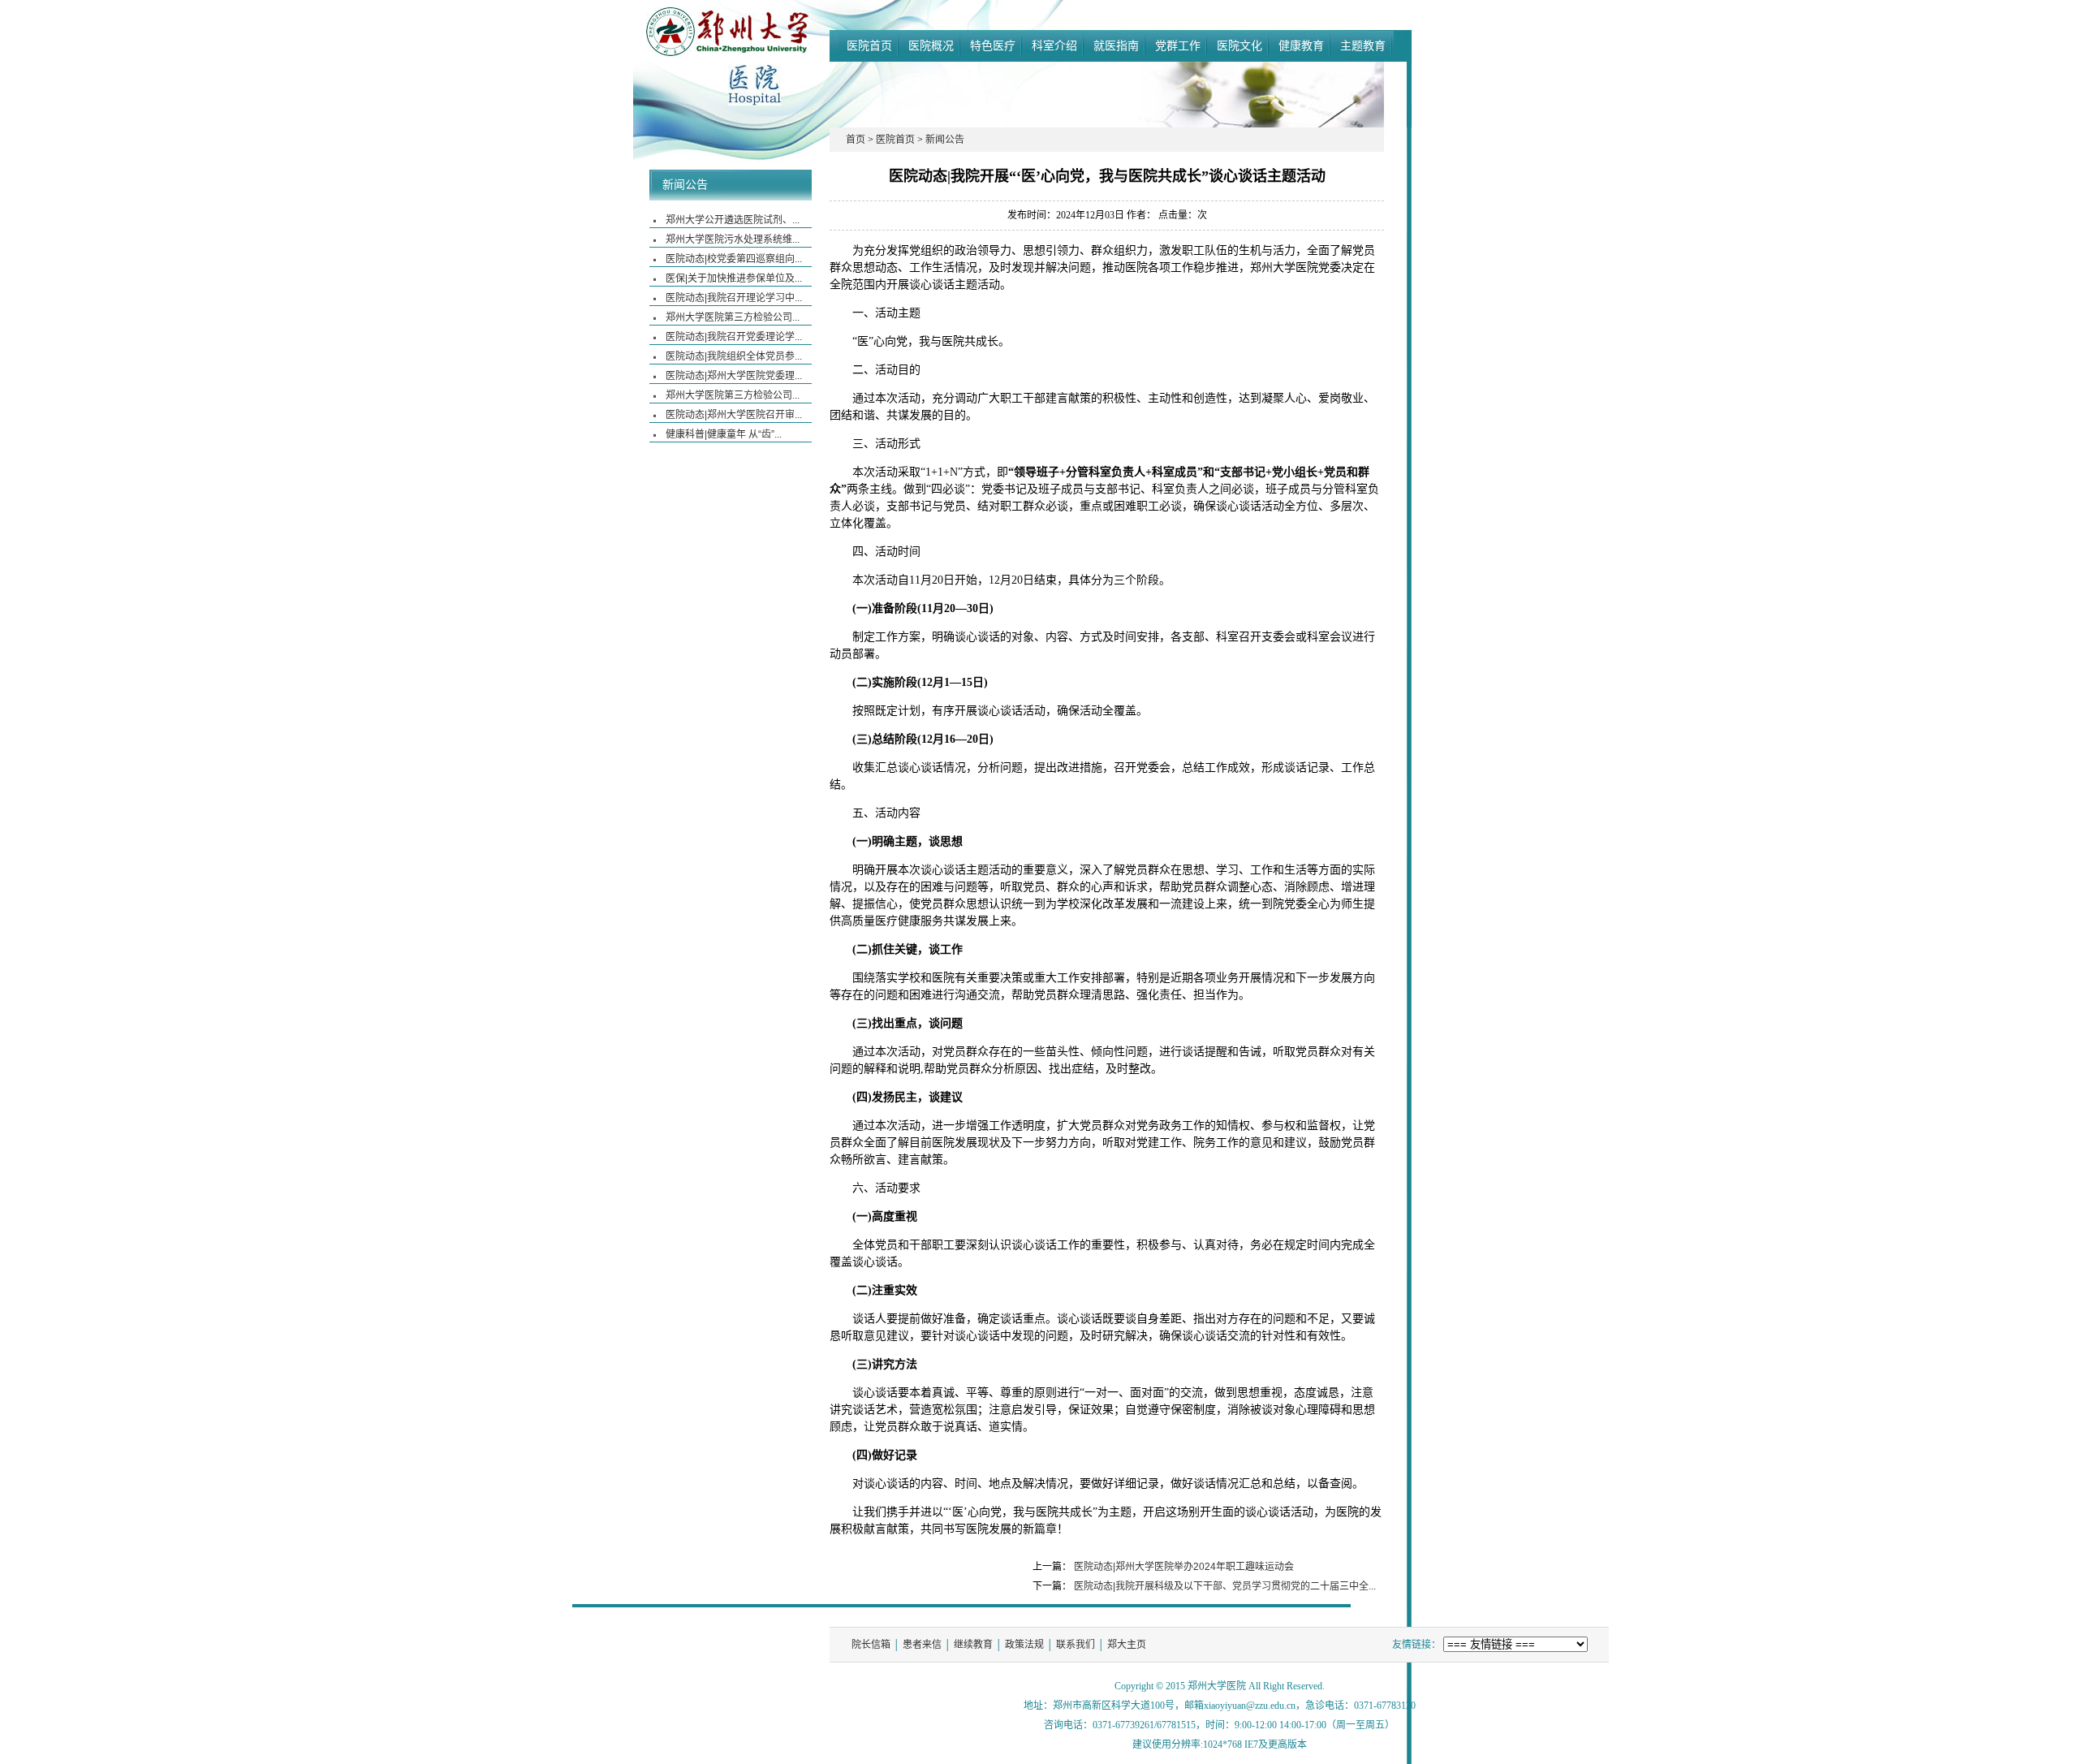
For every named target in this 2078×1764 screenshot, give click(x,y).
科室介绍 (1054, 45)
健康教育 (1301, 45)
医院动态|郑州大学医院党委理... (734, 376)
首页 (856, 140)
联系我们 (1076, 1645)
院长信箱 (871, 1645)
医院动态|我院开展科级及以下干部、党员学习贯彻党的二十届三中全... (1225, 1586)
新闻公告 (685, 185)
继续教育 (973, 1645)
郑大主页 (1127, 1645)
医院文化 (1239, 45)
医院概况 (931, 45)
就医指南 (1116, 45)
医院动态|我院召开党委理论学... (734, 337)
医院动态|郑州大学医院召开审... (734, 415)
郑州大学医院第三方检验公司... (733, 317)
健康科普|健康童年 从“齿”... (724, 434)
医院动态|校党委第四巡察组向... (734, 259)
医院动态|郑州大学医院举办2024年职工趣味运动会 (1184, 1567)
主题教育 (1363, 45)
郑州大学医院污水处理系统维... (733, 239)
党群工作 (1178, 45)
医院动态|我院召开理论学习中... (734, 298)
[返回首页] (754, 98)
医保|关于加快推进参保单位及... (734, 278)
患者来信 (922, 1645)
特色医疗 (993, 45)
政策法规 (1024, 1645)
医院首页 (869, 45)
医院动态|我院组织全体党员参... (734, 356)
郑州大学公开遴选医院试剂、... (733, 220)
